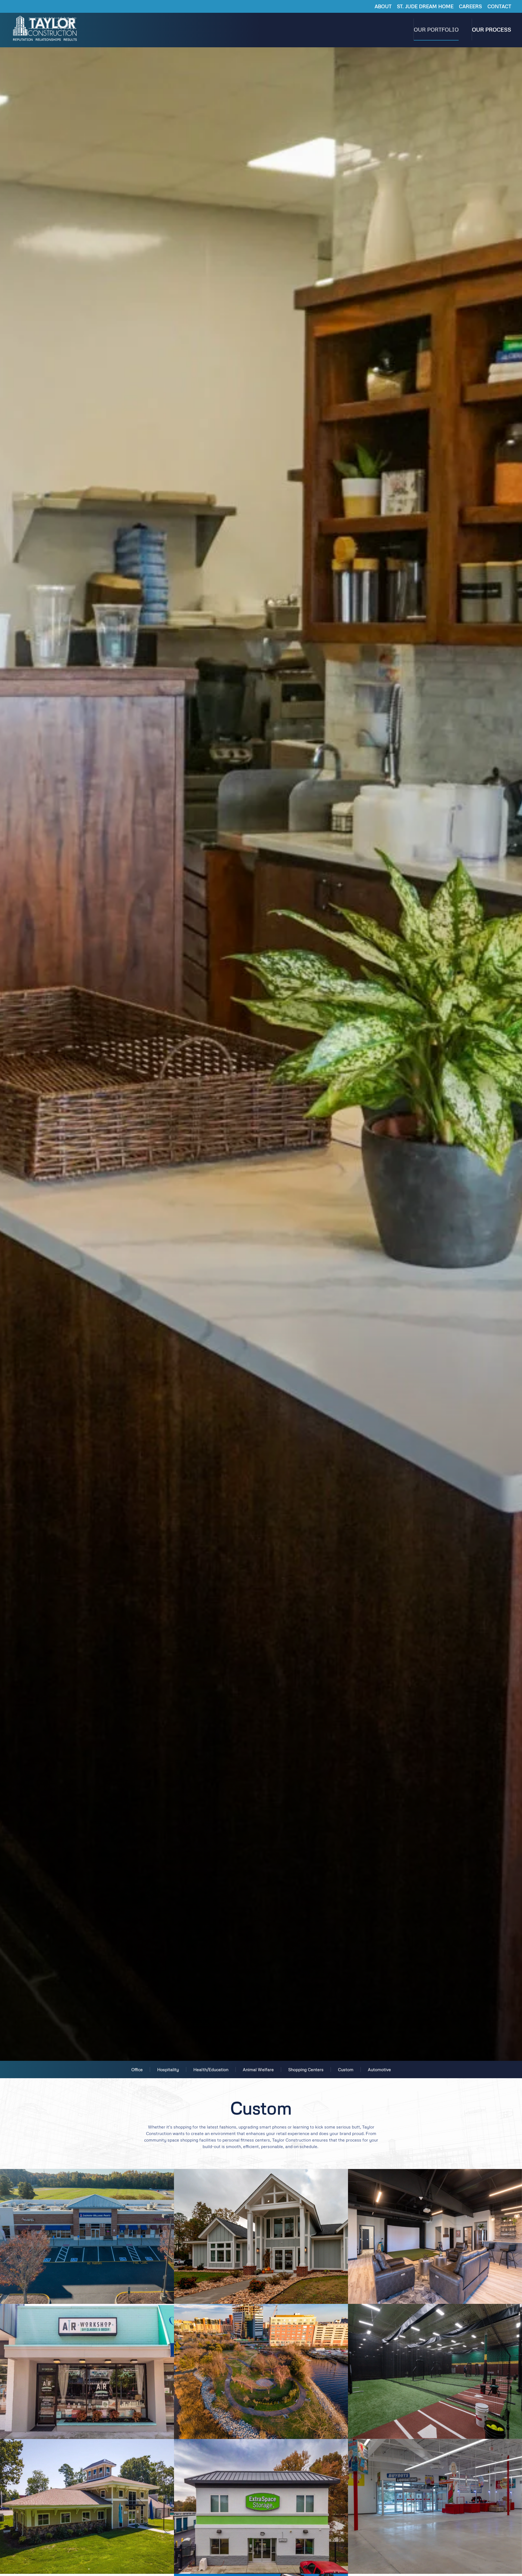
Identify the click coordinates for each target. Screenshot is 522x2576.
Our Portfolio (436, 29)
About (383, 6)
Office (137, 2069)
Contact (499, 6)
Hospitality (168, 2069)
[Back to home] (46, 29)
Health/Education (211, 2069)
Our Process (492, 29)
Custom (346, 2069)
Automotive (379, 2069)
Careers (470, 6)
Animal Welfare (258, 2069)
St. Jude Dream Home (425, 6)
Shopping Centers (306, 2069)
